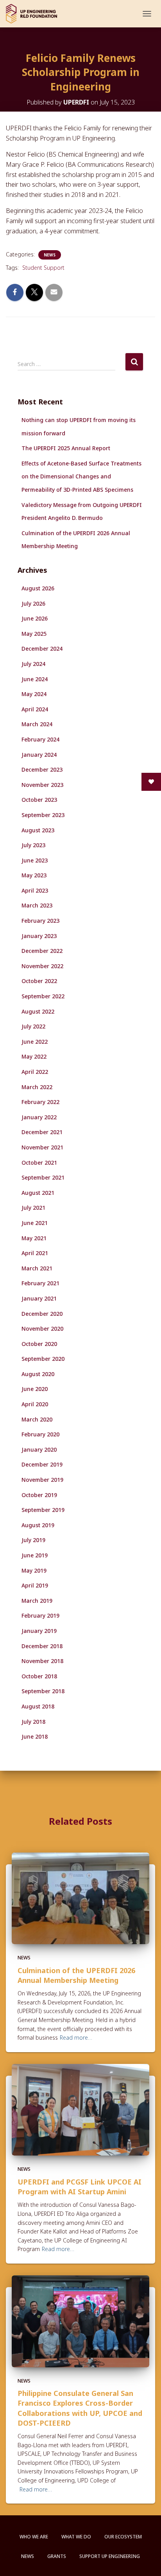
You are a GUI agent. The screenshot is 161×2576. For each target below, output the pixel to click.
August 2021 (38, 1193)
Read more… (76, 2038)
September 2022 (43, 996)
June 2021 (35, 1223)
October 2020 (39, 1344)
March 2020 (37, 1419)
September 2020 (43, 1359)
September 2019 (43, 1510)
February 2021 (40, 1283)
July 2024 (33, 664)
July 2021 (33, 1208)
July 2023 (33, 845)
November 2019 (42, 1480)
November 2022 (42, 966)
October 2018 (39, 1676)
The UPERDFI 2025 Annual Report (66, 448)
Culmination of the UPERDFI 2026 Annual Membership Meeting (76, 1975)
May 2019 (34, 1570)
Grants (57, 2556)
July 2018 (33, 1722)
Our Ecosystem (123, 2537)
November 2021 (42, 1147)
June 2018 (35, 1736)
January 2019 (39, 1631)
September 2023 (43, 815)
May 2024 (34, 694)
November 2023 (42, 785)
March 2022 (37, 1087)
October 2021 (39, 1163)
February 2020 (40, 1434)
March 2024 (37, 724)
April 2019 (35, 1585)
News (50, 255)
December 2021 (42, 1132)
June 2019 (35, 1555)
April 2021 (35, 1253)
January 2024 (39, 755)
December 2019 (42, 1464)
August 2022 (38, 1011)
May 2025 (34, 634)
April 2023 (35, 890)
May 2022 (34, 1056)
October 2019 (39, 1495)
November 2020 (42, 1329)
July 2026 (33, 603)
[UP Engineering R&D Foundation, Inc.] (34, 14)
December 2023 (42, 769)
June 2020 (35, 1389)
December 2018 (42, 1646)
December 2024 (42, 649)
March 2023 (37, 905)
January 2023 (39, 936)
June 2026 (35, 618)
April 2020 (35, 1404)
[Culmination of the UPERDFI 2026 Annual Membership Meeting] (80, 1898)
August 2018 (38, 1706)
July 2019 (33, 1540)
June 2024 (35, 679)
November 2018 (42, 1661)
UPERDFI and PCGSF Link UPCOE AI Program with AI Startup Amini (80, 2187)
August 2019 (38, 1525)
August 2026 (38, 588)
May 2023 (34, 875)
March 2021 (37, 1268)
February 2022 (40, 1102)
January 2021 (39, 1298)
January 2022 (39, 1117)
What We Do (76, 2537)
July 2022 (33, 1026)
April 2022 (35, 1072)
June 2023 (35, 860)
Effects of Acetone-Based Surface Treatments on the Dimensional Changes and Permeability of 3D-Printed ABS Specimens (81, 476)
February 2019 (40, 1615)
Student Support (43, 268)
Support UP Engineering (110, 2556)
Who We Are (34, 2537)
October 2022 (39, 981)
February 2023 (40, 921)
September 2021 (43, 1177)
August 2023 (38, 830)
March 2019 (37, 1601)
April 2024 (35, 709)
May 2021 (34, 1238)
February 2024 (40, 739)
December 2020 (42, 1314)
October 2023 (39, 800)
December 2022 (42, 951)
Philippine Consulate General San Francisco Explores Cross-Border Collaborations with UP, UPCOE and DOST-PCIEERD (80, 2408)
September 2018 (43, 1691)
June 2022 (35, 1042)
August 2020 (38, 1374)
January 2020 (39, 1449)
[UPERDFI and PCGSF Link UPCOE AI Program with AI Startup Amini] (80, 2109)
